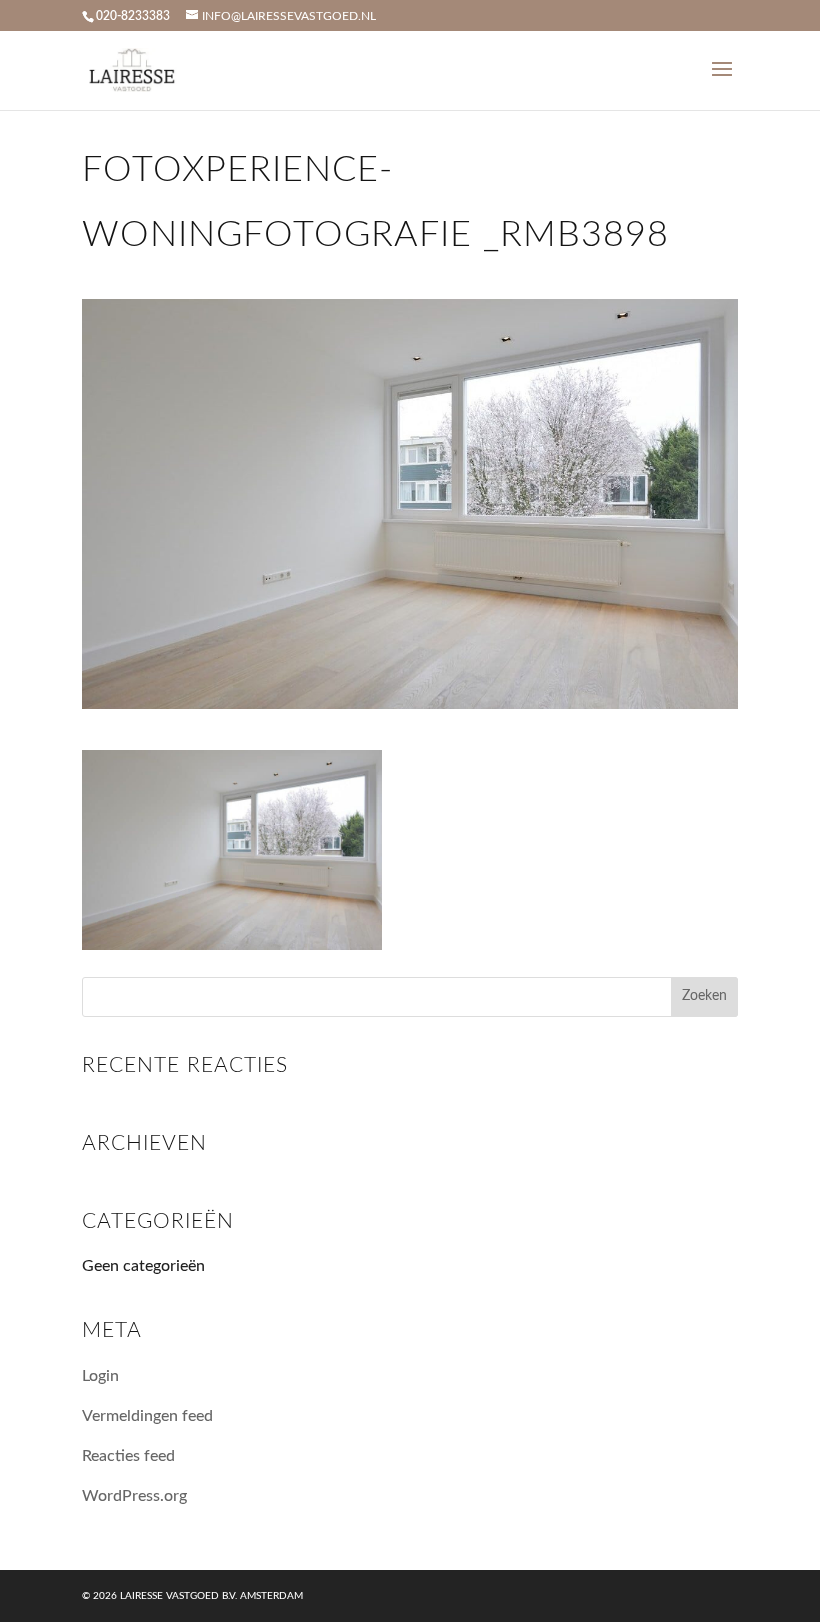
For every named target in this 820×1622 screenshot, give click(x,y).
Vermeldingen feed (147, 1416)
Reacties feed (128, 1456)
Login (100, 1376)
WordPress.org (134, 1496)
